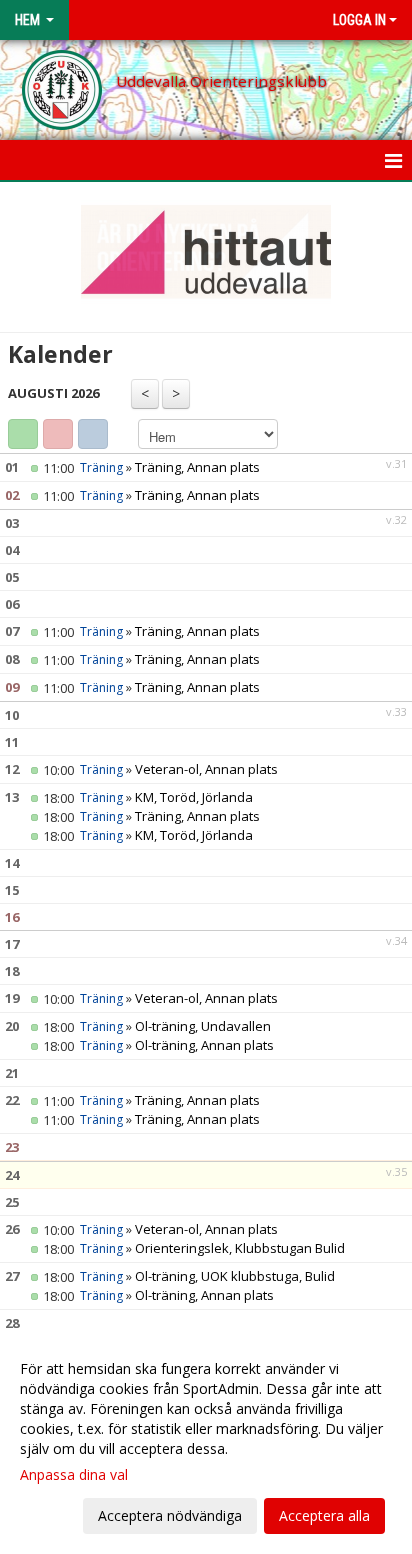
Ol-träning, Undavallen (203, 1026)
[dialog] (206, 1441)
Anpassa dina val (74, 1475)
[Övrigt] (93, 434)
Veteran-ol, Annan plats (206, 769)
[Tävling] (58, 434)
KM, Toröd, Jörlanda (194, 797)
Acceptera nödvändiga (170, 1515)
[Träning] (23, 434)
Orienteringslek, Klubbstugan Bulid (240, 1248)
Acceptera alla (324, 1515)
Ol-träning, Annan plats (204, 1045)
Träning (101, 467)
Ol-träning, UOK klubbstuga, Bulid (235, 1276)
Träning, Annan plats (197, 467)
